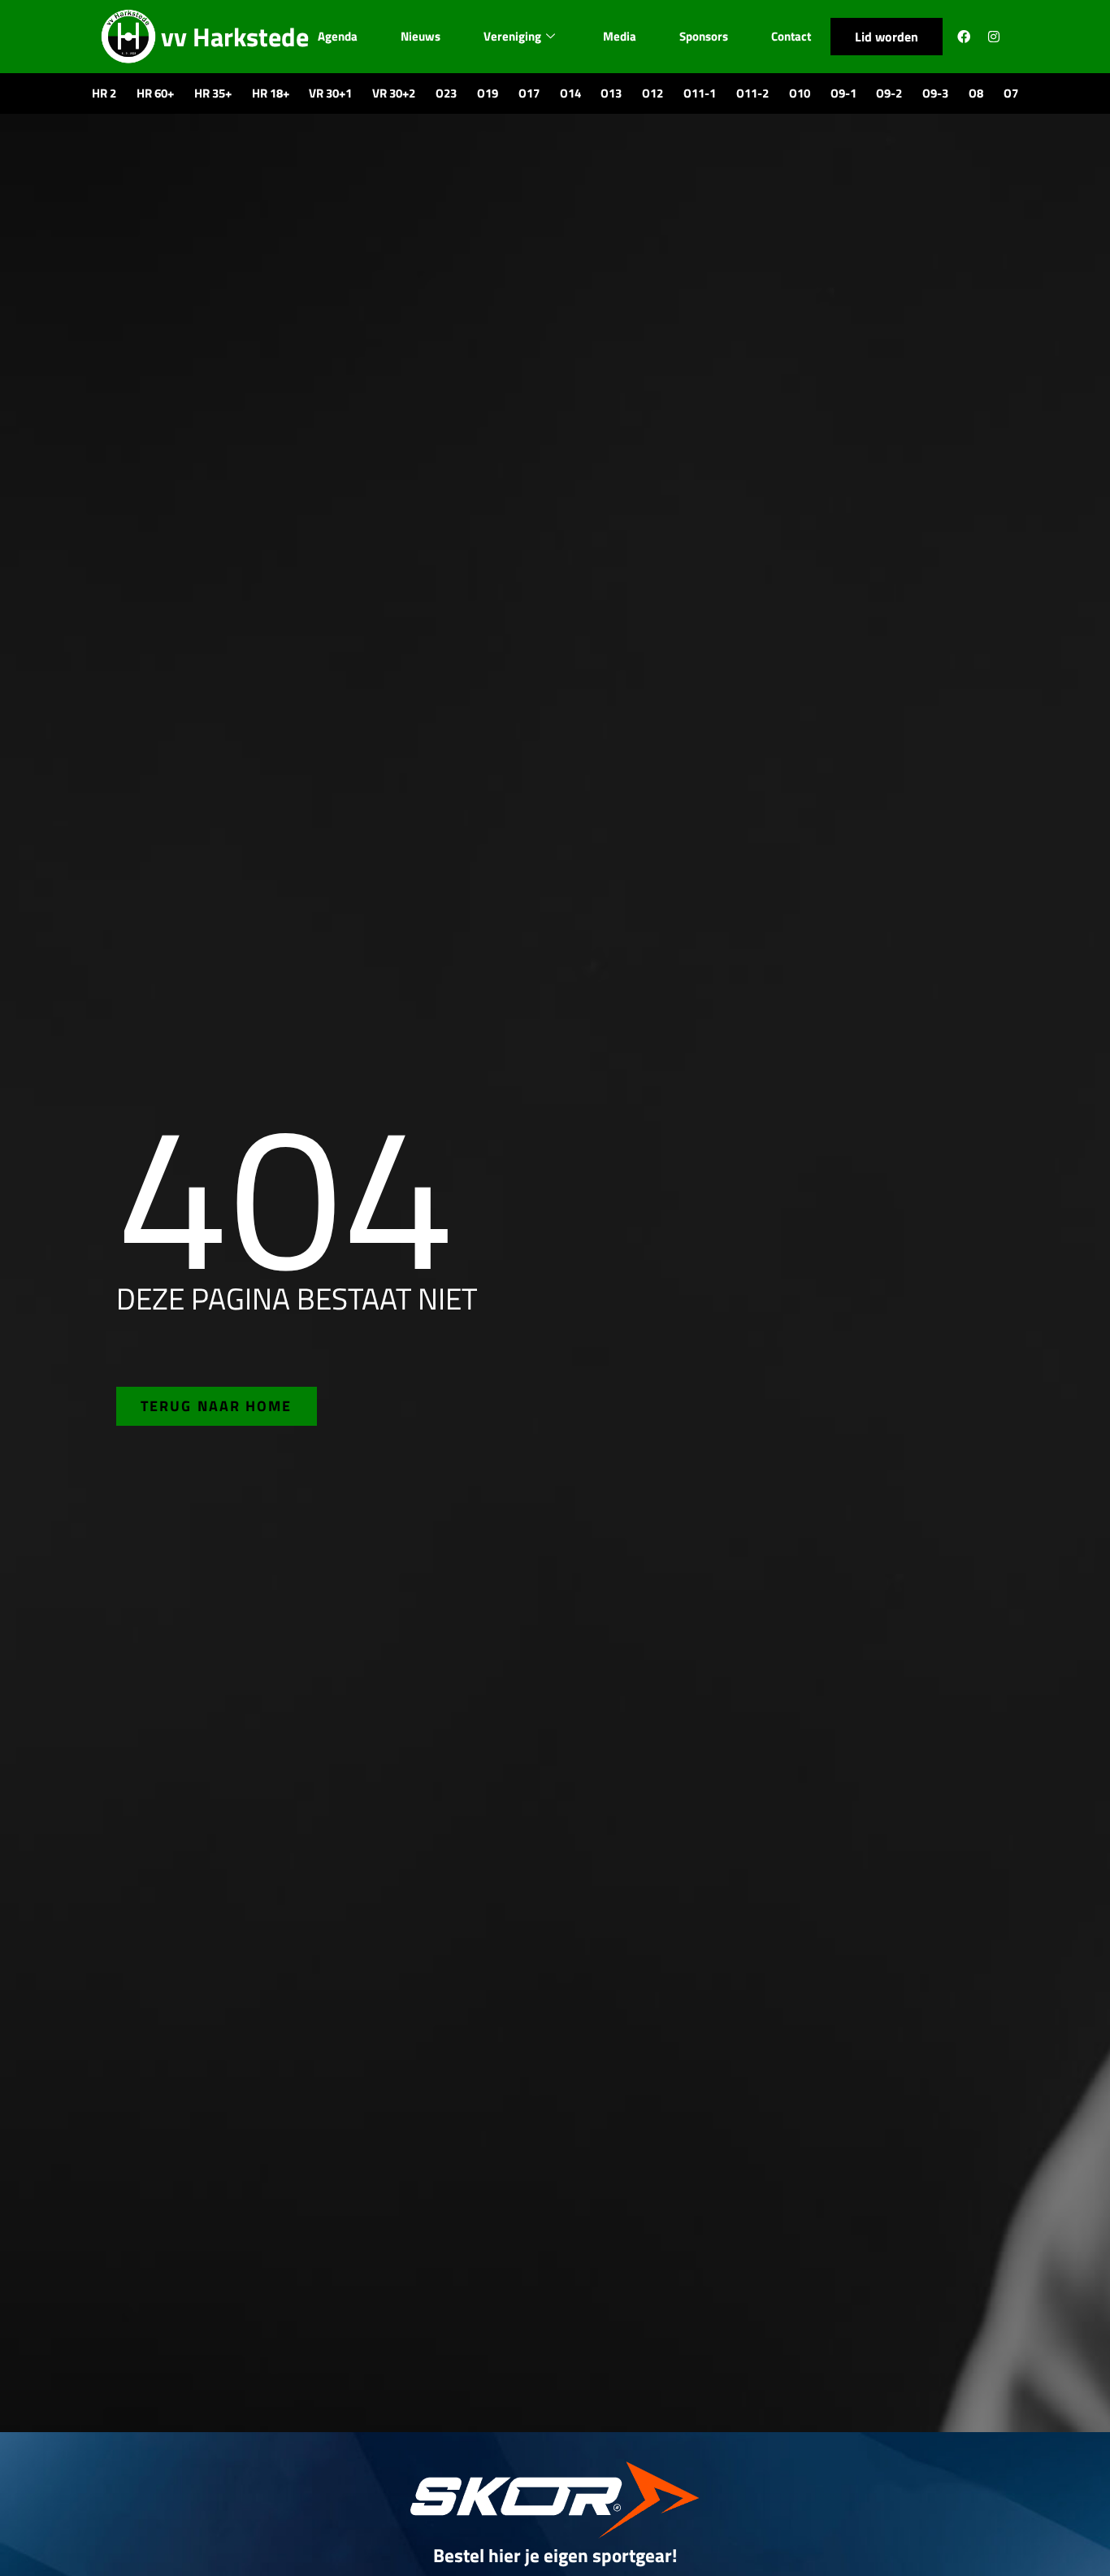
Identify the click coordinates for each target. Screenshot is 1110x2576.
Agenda (338, 36)
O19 (488, 93)
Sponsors (704, 36)
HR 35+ (213, 93)
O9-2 (889, 93)
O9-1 (843, 93)
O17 (529, 93)
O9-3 (935, 93)
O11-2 (752, 93)
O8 (976, 93)
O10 (800, 93)
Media (620, 36)
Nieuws (421, 36)
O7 (1011, 93)
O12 (653, 93)
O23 (446, 93)
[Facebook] (964, 37)
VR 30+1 (330, 93)
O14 (570, 93)
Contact (791, 36)
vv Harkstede (235, 37)
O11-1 (700, 93)
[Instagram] (994, 37)
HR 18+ (271, 93)
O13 (611, 93)
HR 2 (104, 93)
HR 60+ (155, 93)
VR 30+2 (394, 93)
